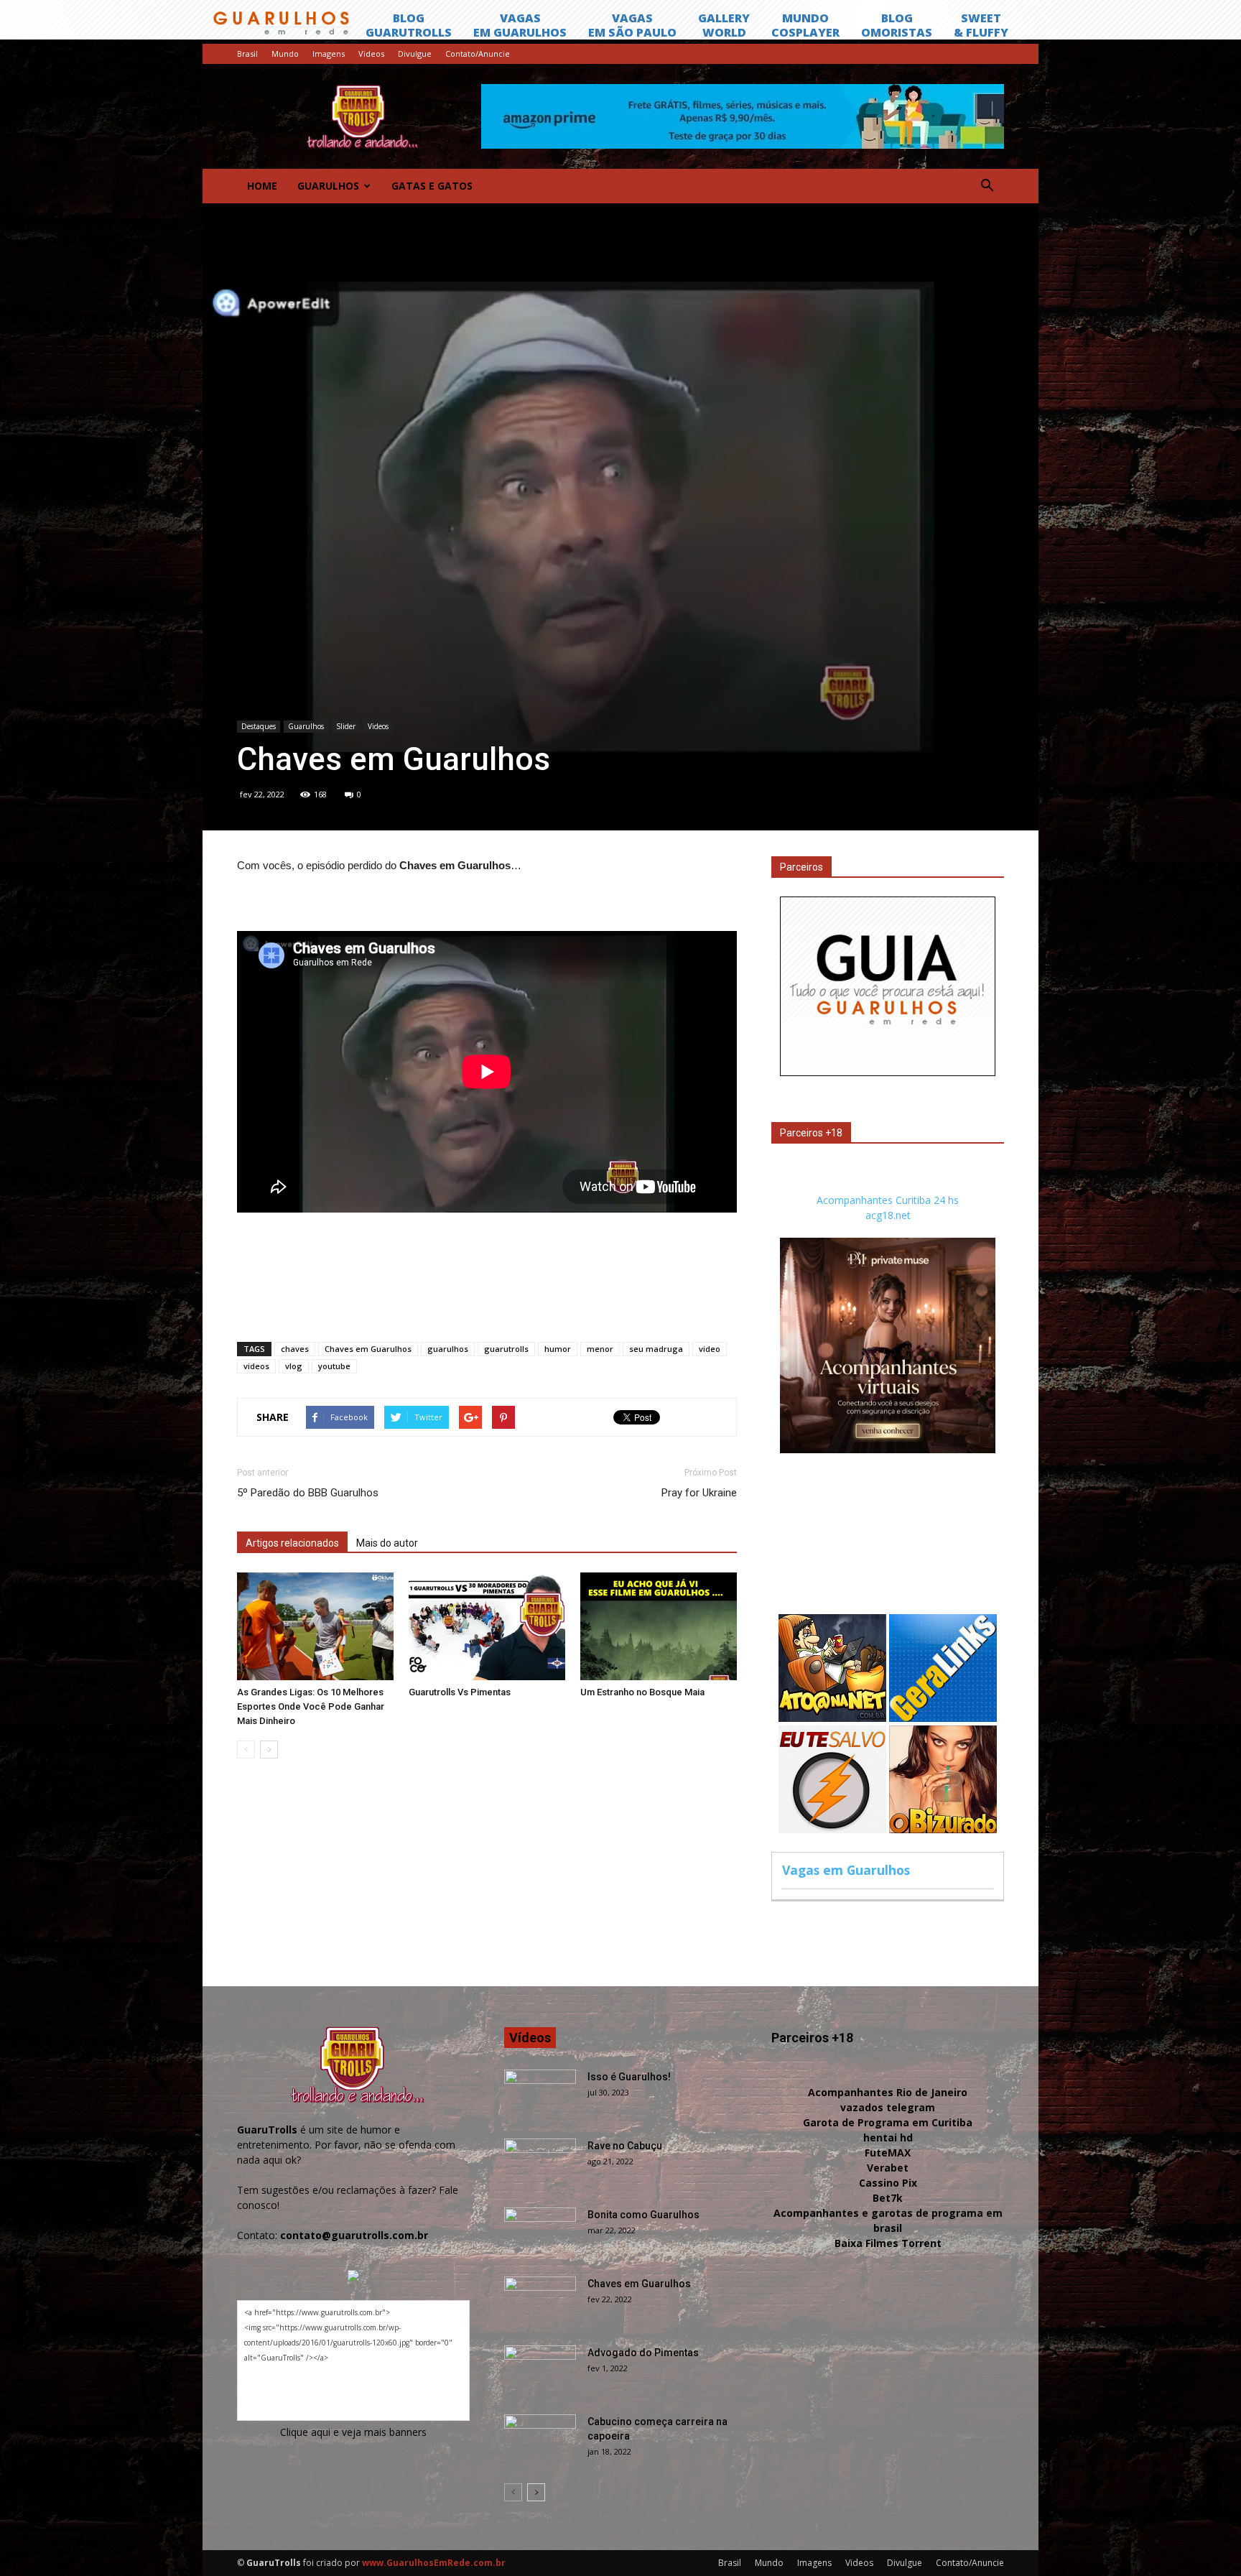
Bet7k (888, 2198)
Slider (346, 726)
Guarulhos (328, 186)
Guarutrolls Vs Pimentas (460, 1692)
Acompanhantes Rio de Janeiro (888, 2092)
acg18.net (888, 1215)
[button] (987, 186)
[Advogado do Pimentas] (540, 2371)
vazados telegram (888, 2107)
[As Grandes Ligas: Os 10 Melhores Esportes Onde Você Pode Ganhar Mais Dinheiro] (315, 1626)
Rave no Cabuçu (625, 2146)
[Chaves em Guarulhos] (540, 2302)
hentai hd (888, 2137)
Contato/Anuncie (478, 54)
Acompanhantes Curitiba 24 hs (888, 1200)
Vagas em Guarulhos (846, 1870)
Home (262, 186)
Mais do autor (387, 1543)
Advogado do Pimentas (643, 2353)
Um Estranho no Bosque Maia (642, 1692)
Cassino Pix (888, 2183)
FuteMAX (888, 2153)
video (710, 1349)
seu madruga (656, 1349)
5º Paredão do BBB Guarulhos (308, 1493)
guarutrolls (506, 1349)
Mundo (285, 54)
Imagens (329, 54)
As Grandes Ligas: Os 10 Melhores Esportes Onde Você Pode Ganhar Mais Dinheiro (311, 1706)
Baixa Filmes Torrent (888, 2243)
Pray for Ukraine (699, 1493)
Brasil (247, 54)
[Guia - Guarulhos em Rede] (888, 1072)
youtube (334, 1366)
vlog (294, 1366)
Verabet (888, 2168)
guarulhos (448, 1349)
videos (256, 1366)
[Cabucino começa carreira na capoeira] (540, 2440)
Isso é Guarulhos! (629, 2077)
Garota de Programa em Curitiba (888, 2122)
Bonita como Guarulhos (643, 2215)
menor (600, 1349)
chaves (295, 1349)
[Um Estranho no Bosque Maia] (659, 1626)
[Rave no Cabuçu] (540, 2164)
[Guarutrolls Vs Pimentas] (487, 1626)
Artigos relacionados (292, 1543)
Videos (371, 54)
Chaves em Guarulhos (368, 1349)
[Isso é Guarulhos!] (540, 2095)
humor (558, 1349)
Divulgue (415, 54)
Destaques (259, 726)
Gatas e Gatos (432, 186)
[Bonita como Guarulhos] (540, 2233)
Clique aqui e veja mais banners (353, 2432)
